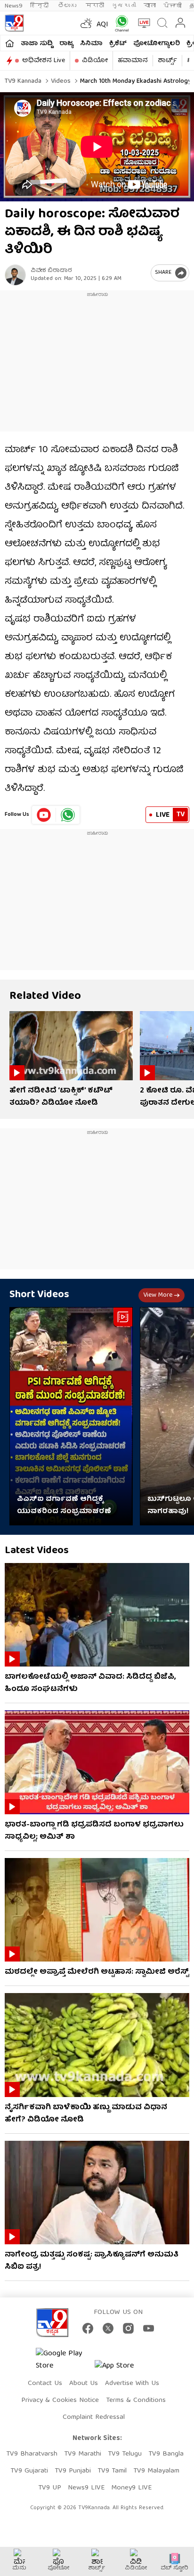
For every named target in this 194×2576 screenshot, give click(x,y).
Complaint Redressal (94, 2417)
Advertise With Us (132, 2384)
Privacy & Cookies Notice (60, 2401)
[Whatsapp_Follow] (68, 815)
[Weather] (85, 23)
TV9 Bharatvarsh (32, 2454)
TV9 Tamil (112, 2471)
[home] (10, 43)
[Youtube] (44, 815)
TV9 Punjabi (73, 2471)
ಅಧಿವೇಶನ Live (44, 61)
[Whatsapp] (120, 23)
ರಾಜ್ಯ (66, 44)
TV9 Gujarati (29, 2471)
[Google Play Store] (64, 2360)
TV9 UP (50, 2488)
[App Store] (123, 2369)
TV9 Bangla (166, 2454)
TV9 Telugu (125, 2454)
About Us (84, 2384)
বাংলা (150, 6)
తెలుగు (68, 6)
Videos (60, 81)
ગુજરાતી (124, 6)
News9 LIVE (86, 2488)
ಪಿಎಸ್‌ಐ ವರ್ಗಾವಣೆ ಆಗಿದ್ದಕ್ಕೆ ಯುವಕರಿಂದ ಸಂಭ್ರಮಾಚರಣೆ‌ (64, 1506)
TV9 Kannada (23, 81)
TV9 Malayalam (156, 2471)
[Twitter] (108, 2328)
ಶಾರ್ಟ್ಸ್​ (167, 61)
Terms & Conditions (136, 2401)
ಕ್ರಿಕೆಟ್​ (118, 44)
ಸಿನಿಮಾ (91, 44)
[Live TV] (142, 23)
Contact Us (45, 2384)
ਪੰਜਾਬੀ (173, 6)
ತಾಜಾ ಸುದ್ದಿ (37, 44)
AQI (102, 25)
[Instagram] (128, 2328)
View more (158, 1295)
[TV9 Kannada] (14, 23)
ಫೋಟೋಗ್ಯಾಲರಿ (157, 44)
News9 (14, 6)
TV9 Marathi (83, 2454)
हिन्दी (40, 6)
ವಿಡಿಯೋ (95, 61)
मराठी (95, 6)
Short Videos (39, 1295)
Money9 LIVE (131, 2488)
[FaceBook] (88, 2328)
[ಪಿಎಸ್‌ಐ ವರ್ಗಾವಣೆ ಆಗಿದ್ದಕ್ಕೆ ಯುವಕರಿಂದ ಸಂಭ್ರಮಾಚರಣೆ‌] (71, 1416)
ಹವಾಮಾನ (133, 61)
